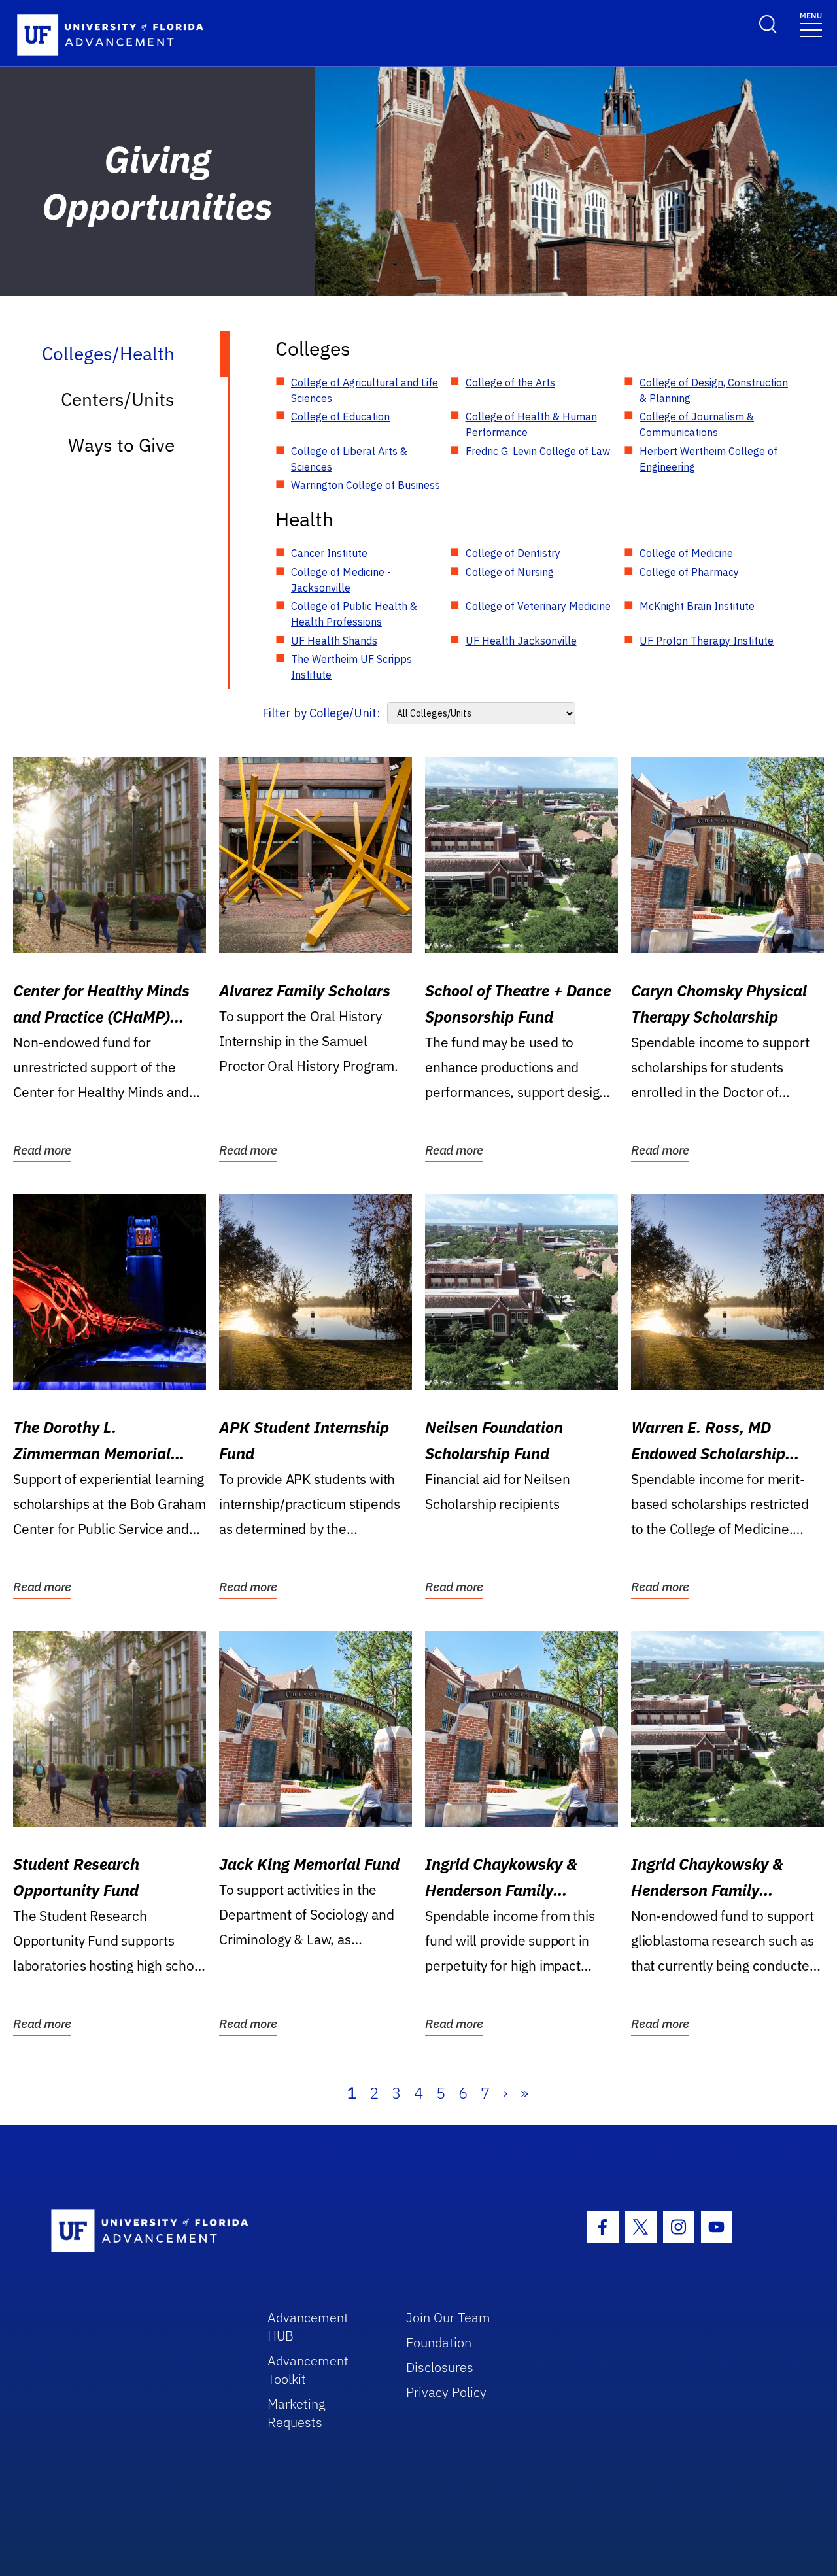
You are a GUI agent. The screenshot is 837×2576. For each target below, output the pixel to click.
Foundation (439, 2342)
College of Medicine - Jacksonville (341, 580)
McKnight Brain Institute (697, 606)
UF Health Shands (334, 641)
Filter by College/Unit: (321, 713)
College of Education (340, 416)
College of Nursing (510, 572)
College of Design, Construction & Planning (714, 390)
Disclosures (440, 2367)
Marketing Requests (297, 2413)
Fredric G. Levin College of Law (538, 451)
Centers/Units (118, 399)
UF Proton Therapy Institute (707, 641)
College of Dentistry (513, 553)
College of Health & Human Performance (531, 424)
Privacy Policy (446, 2392)
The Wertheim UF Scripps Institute (351, 667)
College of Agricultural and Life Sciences (365, 390)
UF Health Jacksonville (521, 641)
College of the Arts (510, 382)
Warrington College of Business (366, 485)
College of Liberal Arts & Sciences (349, 459)
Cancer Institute (329, 553)
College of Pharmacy (689, 572)
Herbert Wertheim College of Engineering (709, 459)
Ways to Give (121, 445)
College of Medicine (686, 553)
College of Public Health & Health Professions (354, 614)
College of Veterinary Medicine (538, 606)
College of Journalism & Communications (697, 424)
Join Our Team (448, 2317)
